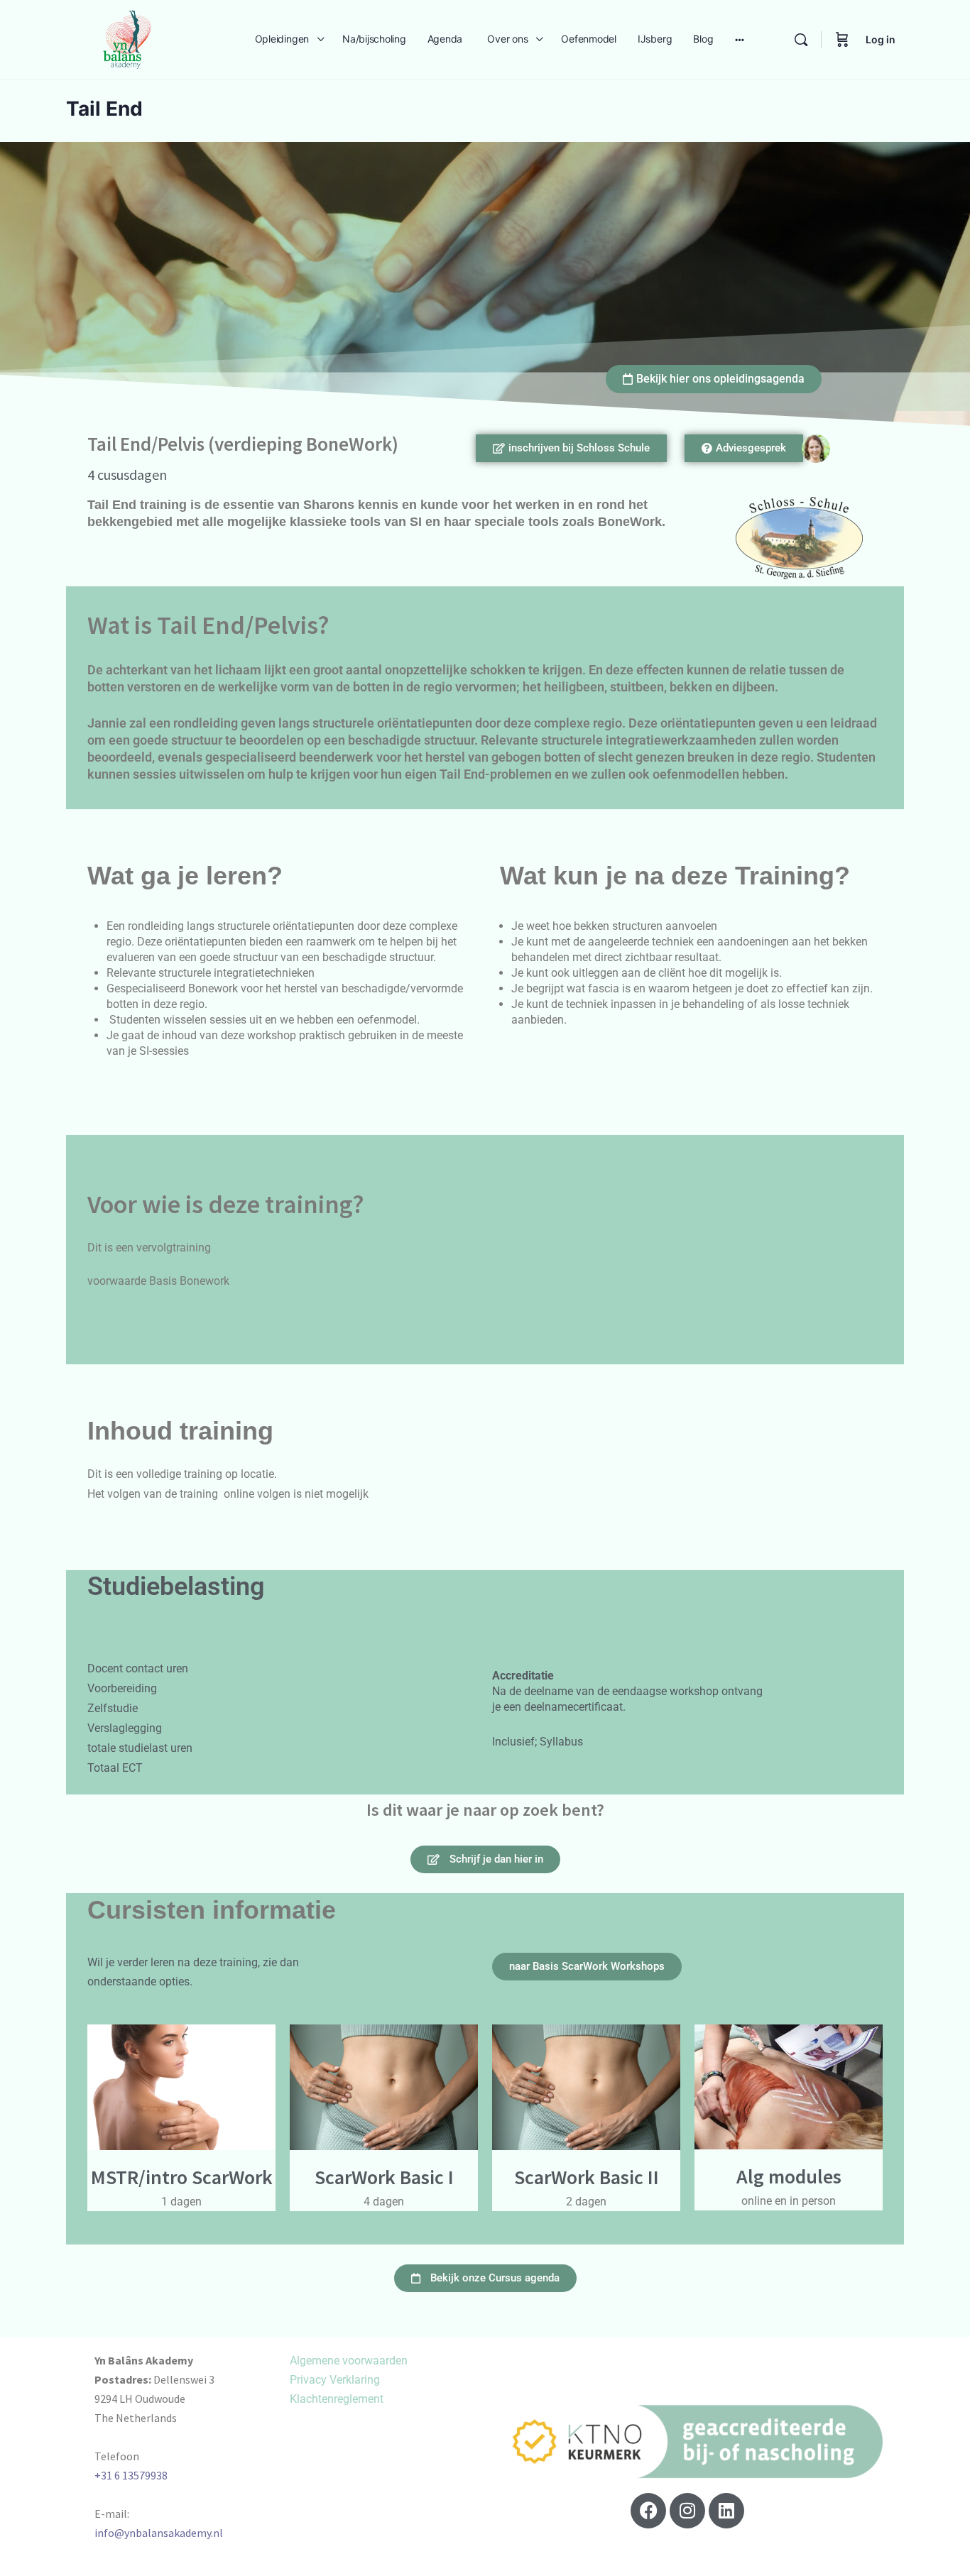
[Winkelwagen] (842, 39)
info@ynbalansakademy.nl (159, 2533)
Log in (881, 39)
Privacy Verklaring (335, 2380)
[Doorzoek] (801, 40)
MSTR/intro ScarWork (182, 2177)
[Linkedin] (726, 2511)
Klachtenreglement (337, 2399)
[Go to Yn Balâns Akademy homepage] (127, 38)
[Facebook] (648, 2511)
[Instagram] (687, 2511)
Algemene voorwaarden (349, 2361)
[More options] (740, 39)
